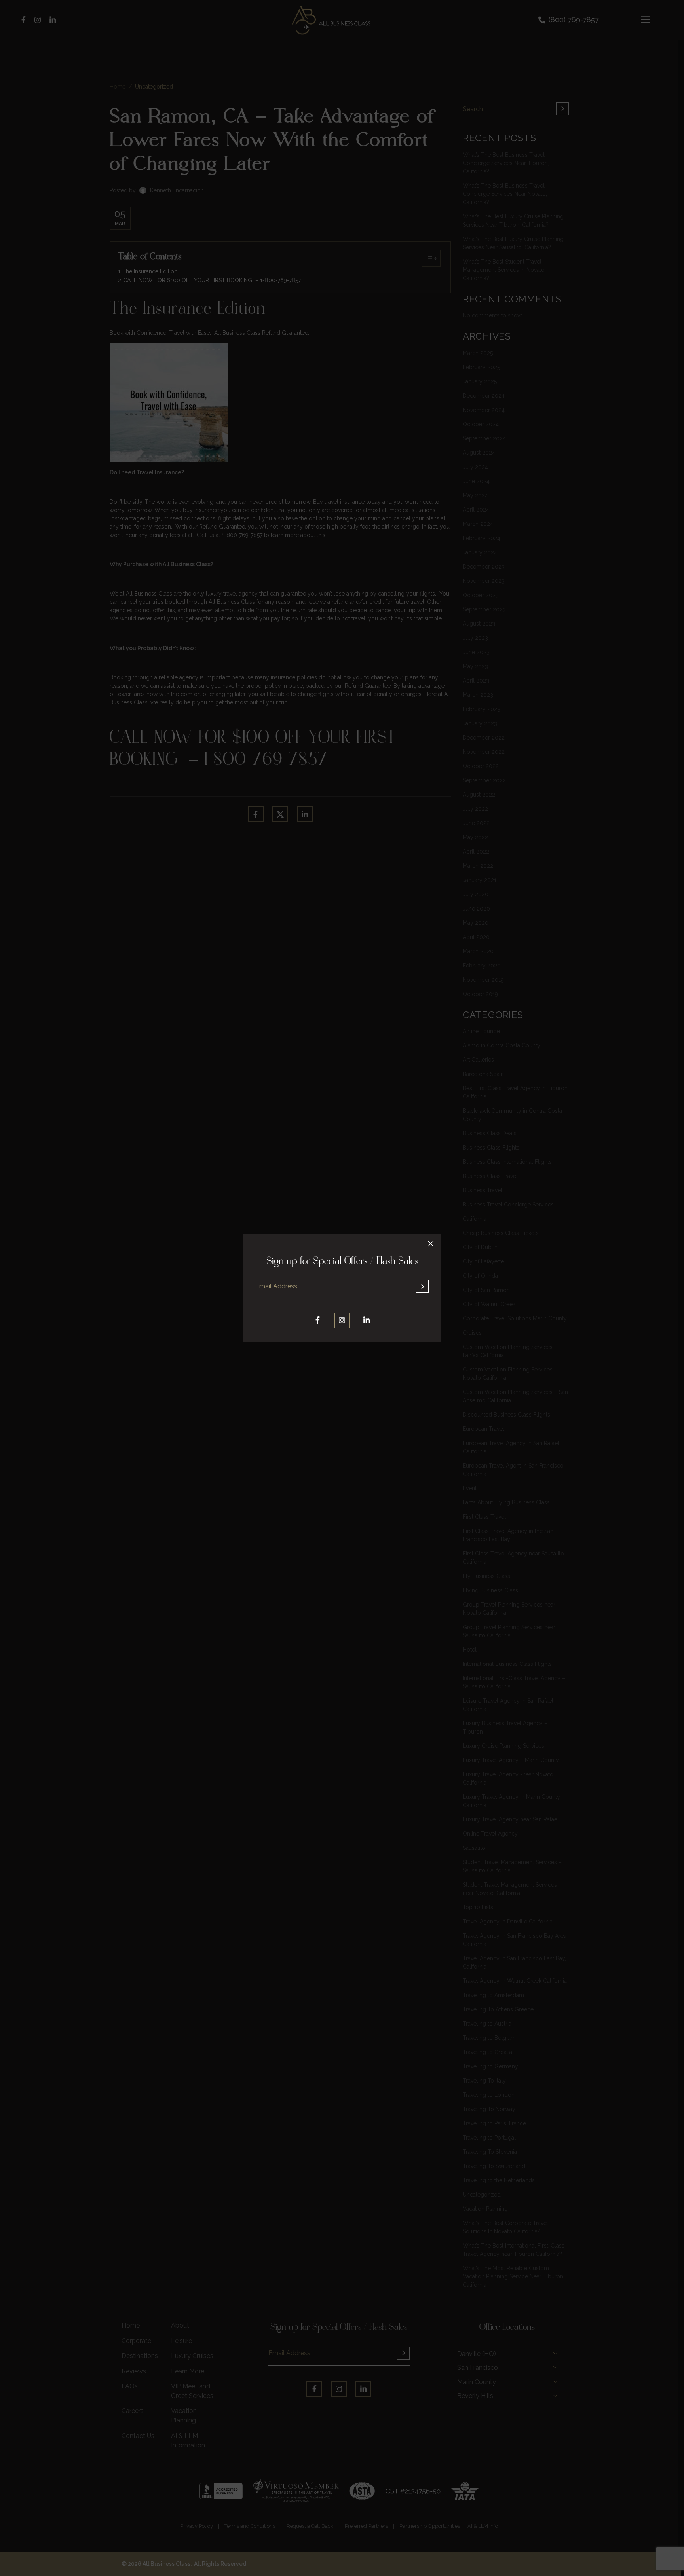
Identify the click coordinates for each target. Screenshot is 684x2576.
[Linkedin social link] (367, 1320)
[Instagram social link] (342, 1320)
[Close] (431, 1244)
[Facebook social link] (317, 1320)
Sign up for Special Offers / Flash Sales (342, 1262)
